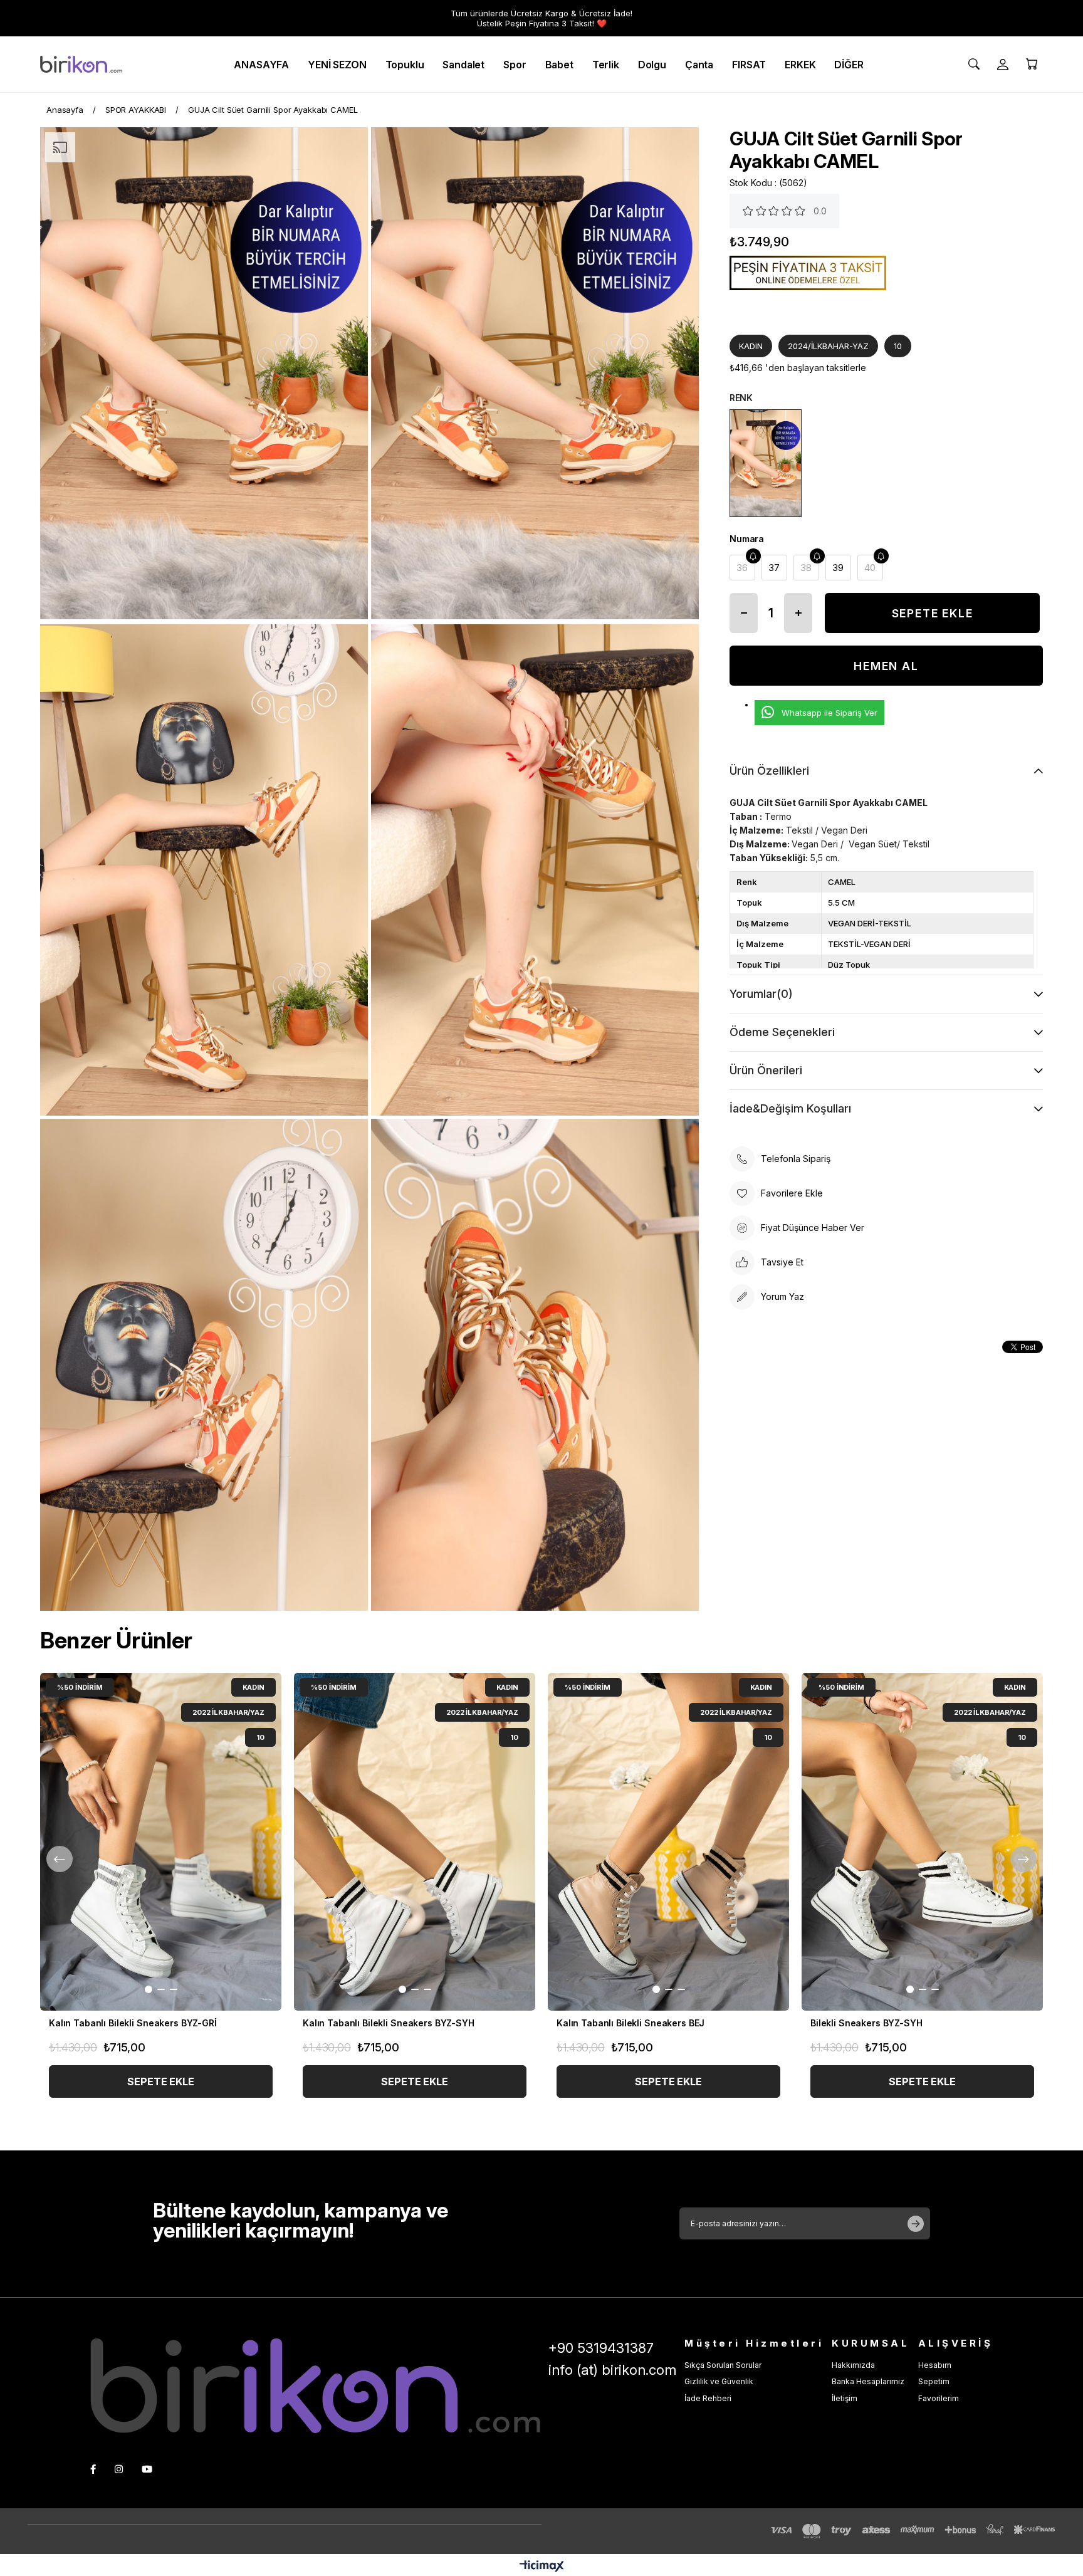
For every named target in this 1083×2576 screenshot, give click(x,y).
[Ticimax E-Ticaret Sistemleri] (542, 2567)
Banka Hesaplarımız (868, 2381)
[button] (149, 1989)
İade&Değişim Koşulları (790, 1108)
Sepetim (934, 2381)
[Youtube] (147, 2469)
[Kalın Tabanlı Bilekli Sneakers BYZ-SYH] (415, 1842)
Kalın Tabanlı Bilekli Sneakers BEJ (630, 2023)
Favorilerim (939, 2398)
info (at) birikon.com (612, 2370)
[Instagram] (119, 2469)
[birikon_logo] (315, 2386)
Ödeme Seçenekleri (782, 1032)
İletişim (845, 2398)
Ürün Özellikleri (769, 771)
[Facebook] (93, 2469)
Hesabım (935, 2365)
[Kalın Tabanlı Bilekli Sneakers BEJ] (668, 1842)
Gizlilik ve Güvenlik (719, 2381)
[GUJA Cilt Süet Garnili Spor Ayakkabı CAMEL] (766, 463)
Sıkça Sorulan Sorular (723, 2365)
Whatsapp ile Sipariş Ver (829, 713)
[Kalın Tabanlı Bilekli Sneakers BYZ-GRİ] (161, 1842)
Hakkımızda (853, 2365)
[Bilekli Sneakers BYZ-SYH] (922, 1842)
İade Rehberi (708, 2398)
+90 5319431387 (601, 2348)
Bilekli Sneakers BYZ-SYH (866, 2023)
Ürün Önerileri (766, 1070)
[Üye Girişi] (1003, 65)
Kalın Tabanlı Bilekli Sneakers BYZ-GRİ (133, 2023)
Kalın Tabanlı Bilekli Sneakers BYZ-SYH (389, 2023)
